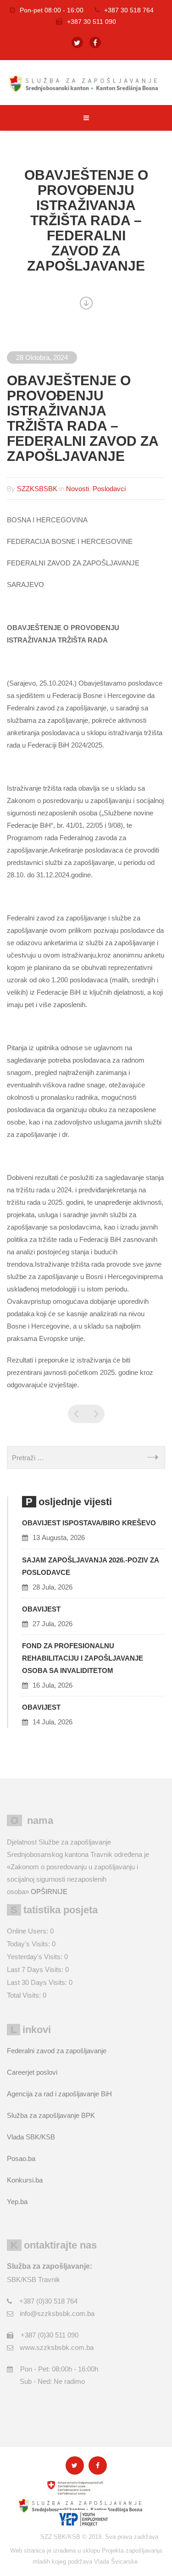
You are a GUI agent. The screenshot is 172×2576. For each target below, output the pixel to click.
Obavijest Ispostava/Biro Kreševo (89, 1523)
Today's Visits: (29, 1944)
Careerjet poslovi (32, 2072)
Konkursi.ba (25, 2180)
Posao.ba (21, 2158)
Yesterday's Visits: (36, 1957)
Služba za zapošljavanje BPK (51, 2115)
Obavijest (41, 1707)
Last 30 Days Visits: (38, 1982)
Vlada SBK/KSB (31, 2137)
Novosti (78, 489)
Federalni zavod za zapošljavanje (57, 2051)
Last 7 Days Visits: (36, 1969)
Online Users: (28, 1931)
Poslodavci (109, 489)
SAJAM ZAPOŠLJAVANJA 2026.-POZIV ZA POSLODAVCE (90, 1566)
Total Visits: (25, 1995)
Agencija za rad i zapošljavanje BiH (59, 2094)
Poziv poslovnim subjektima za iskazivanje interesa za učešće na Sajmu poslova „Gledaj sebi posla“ (95, 1414)
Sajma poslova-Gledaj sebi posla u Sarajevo (77, 1414)
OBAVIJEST (41, 1609)
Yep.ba (17, 2202)
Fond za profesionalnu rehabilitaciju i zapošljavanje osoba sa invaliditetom (83, 1658)
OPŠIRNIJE (49, 1892)
